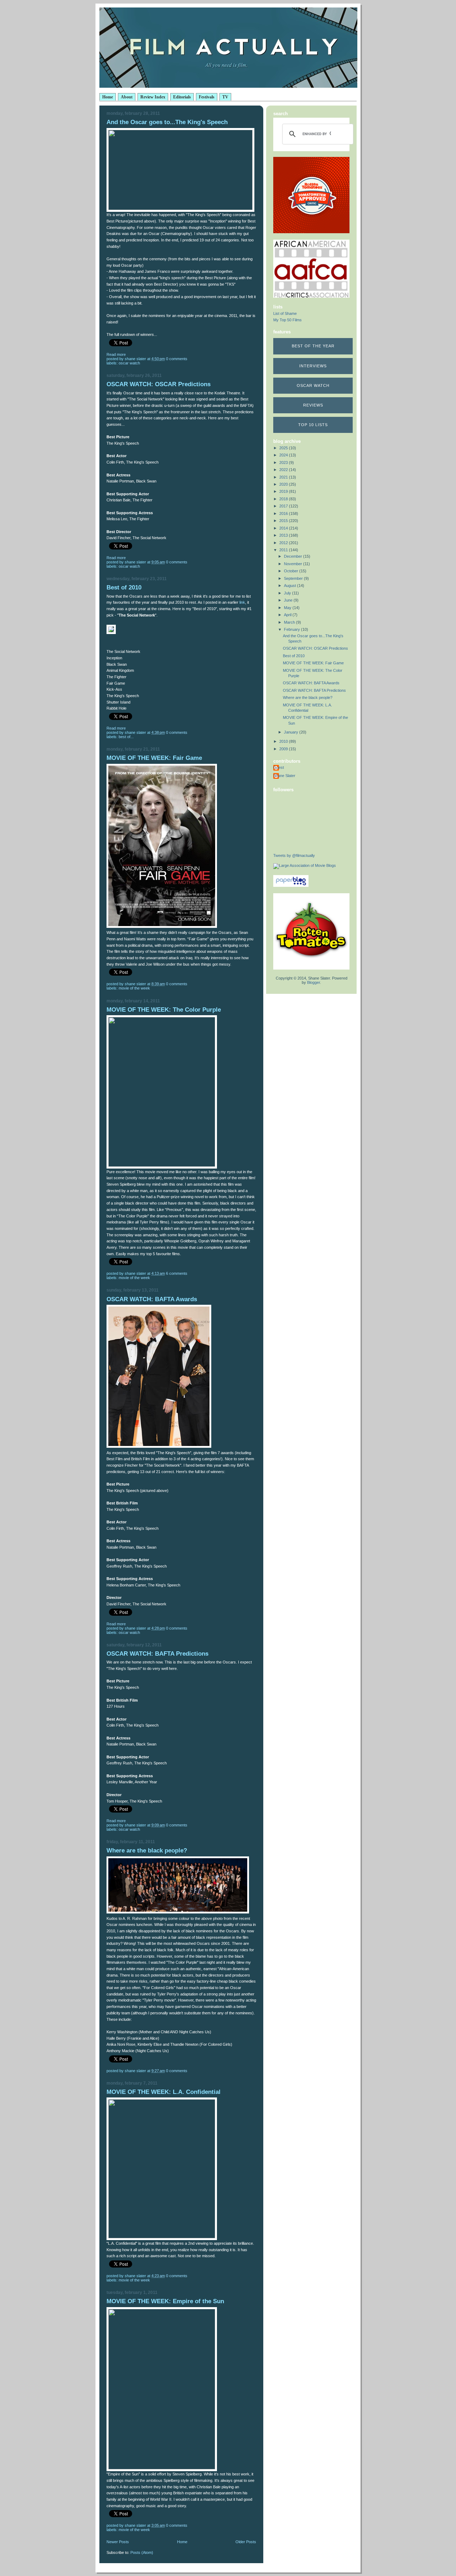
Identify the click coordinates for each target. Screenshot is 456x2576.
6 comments (177, 1273)
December (294, 556)
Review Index (153, 97)
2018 (284, 499)
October (292, 571)
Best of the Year (313, 346)
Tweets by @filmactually (294, 855)
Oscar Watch (313, 385)
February (292, 629)
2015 (284, 521)
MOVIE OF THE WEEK (134, 988)
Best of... (126, 737)
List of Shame (285, 313)
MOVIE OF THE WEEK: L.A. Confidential (164, 2092)
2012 (284, 543)
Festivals (207, 97)
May (288, 608)
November (294, 564)
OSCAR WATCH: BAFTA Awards (152, 1299)
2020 (284, 484)
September (294, 578)
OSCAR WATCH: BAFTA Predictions (157, 1654)
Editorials (182, 97)
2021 (284, 477)
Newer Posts (118, 2542)
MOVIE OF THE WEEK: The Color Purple (164, 1010)
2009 (284, 749)
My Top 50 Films (287, 320)
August (291, 586)
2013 (284, 535)
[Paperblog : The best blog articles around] (291, 885)
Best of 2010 (124, 587)
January (292, 732)
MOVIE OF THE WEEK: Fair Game (154, 758)
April (288, 615)
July (288, 593)
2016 (284, 513)
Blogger (313, 982)
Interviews (313, 366)
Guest (279, 767)
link (242, 602)
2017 (284, 506)
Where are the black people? (147, 1851)
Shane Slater (284, 776)
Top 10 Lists (313, 425)
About (127, 97)
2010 (284, 741)
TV (225, 97)
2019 (284, 491)
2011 (284, 550)
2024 (284, 455)
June (289, 600)
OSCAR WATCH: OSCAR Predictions (159, 384)
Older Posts (246, 2542)
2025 (284, 448)
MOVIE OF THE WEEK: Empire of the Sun (165, 2301)
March (290, 622)
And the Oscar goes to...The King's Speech (167, 122)
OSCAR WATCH (129, 363)
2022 (284, 470)
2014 (284, 528)
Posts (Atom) (142, 2552)
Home (108, 97)
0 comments (177, 359)
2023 (284, 462)
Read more (116, 354)
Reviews (313, 405)
